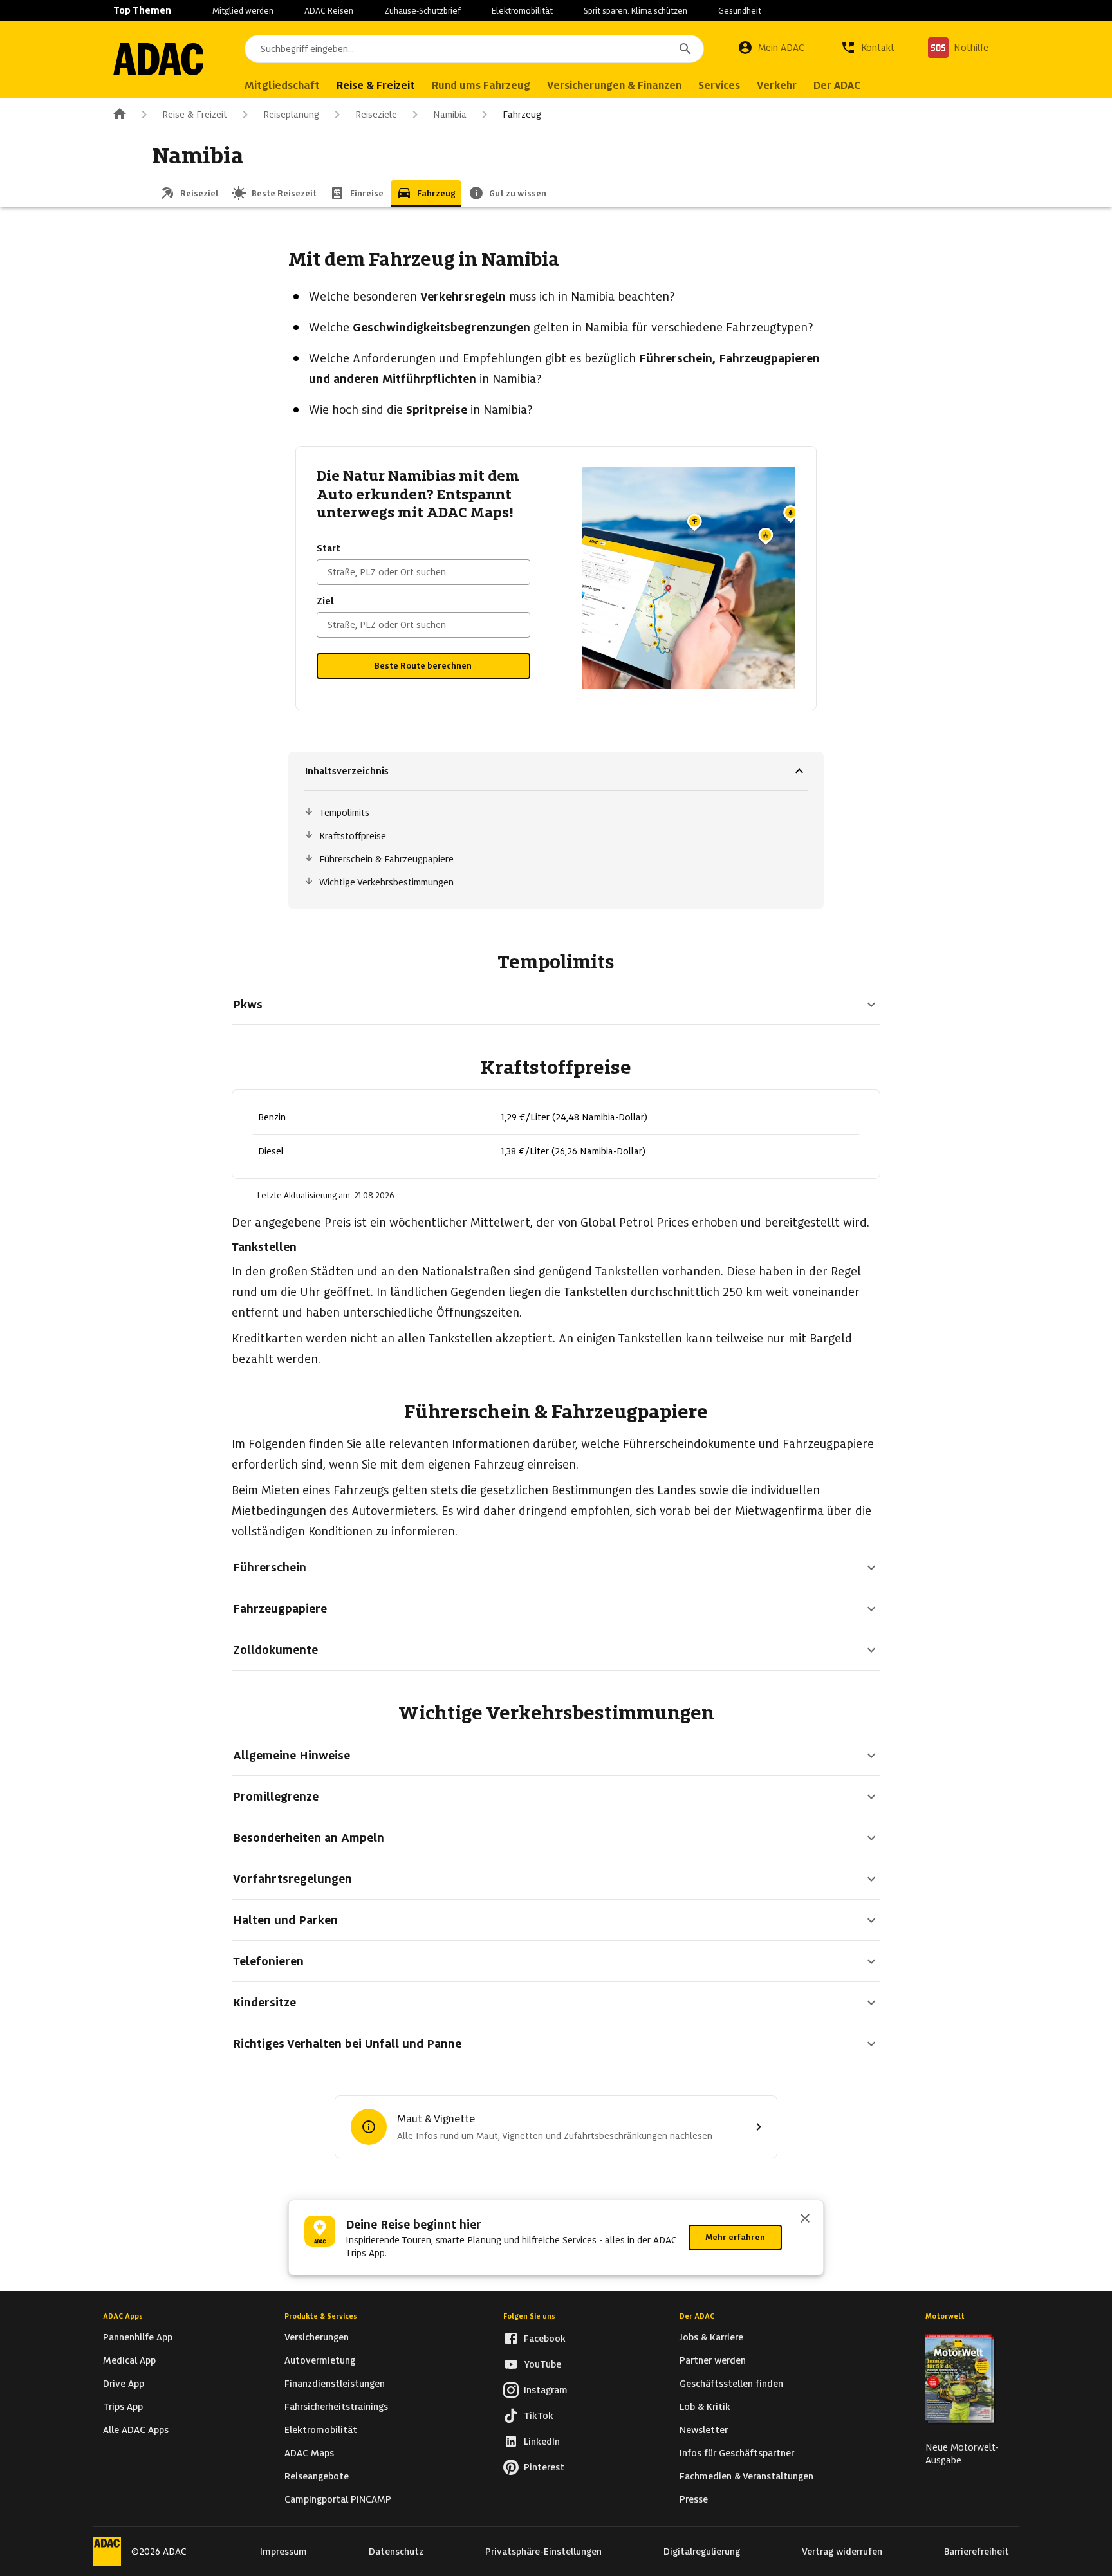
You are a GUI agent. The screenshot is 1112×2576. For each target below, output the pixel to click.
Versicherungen (317, 2337)
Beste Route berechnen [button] (423, 666)
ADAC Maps (309, 2453)
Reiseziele (376, 115)
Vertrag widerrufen (842, 2552)
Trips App (123, 2407)
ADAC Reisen (329, 11)
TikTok (539, 2416)
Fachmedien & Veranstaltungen (746, 2476)
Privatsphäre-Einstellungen (543, 2552)
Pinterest (544, 2467)
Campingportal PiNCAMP (338, 2499)
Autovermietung (320, 2360)
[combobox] (474, 49)
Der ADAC (697, 2316)
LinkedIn (542, 2442)
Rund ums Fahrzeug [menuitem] (481, 85)
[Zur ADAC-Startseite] (158, 59)
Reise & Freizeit (195, 115)
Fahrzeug (522, 115)
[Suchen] (685, 49)
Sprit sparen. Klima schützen (635, 11)
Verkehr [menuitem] (777, 85)
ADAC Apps (123, 2316)
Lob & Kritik (705, 2407)
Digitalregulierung (702, 2552)
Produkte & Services (321, 2316)
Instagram (546, 2390)
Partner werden (713, 2360)
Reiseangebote (317, 2476)
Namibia (450, 115)
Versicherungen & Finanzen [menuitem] (614, 85)
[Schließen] (805, 2219)
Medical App (129, 2360)
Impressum (283, 2552)
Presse (694, 2499)
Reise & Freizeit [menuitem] (376, 85)
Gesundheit (740, 11)
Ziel (325, 601)
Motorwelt (945, 2316)
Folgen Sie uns (529, 2316)
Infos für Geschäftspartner (737, 2453)
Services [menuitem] (719, 85)
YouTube (542, 2364)
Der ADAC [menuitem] (837, 85)
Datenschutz (396, 2552)
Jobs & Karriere (711, 2337)
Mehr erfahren (735, 2237)
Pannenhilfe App (138, 2337)
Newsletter (704, 2430)
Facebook (545, 2339)
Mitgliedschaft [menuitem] (282, 85)
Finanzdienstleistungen (335, 2384)
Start (329, 548)
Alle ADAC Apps (136, 2430)
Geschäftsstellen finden (731, 2384)
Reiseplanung (291, 115)
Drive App (124, 2384)
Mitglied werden (243, 11)
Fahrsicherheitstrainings (336, 2407)
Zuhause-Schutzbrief (422, 11)
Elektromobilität (522, 11)
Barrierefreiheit (977, 2552)
